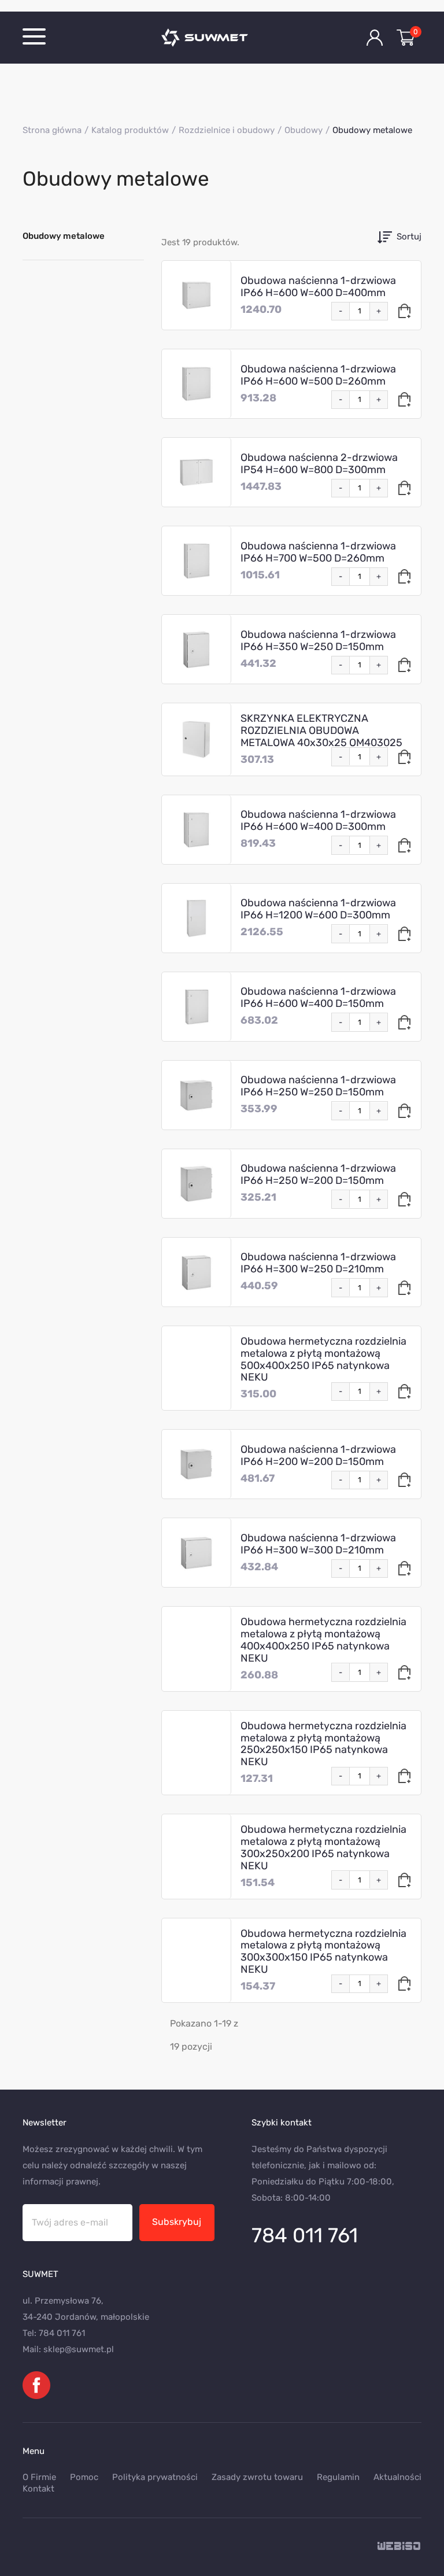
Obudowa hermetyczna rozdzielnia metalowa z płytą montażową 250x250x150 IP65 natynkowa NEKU (323, 1744)
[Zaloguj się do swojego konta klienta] (375, 38)
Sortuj (409, 237)
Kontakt (38, 2489)
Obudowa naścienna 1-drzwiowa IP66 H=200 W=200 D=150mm (318, 1455)
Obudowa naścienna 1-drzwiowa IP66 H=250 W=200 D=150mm (318, 1174)
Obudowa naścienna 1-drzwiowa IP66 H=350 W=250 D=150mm (318, 641)
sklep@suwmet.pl (79, 2349)
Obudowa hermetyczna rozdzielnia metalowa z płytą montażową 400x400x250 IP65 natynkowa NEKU (323, 1640)
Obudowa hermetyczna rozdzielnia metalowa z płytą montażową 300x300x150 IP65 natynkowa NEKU (323, 1952)
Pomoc (84, 2477)
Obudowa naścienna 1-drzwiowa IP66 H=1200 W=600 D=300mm (318, 909)
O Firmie (39, 2477)
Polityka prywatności (155, 2477)
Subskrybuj (177, 2222)
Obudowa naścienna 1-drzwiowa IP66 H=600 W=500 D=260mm (318, 375)
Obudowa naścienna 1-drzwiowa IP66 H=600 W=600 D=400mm (318, 287)
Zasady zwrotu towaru (257, 2477)
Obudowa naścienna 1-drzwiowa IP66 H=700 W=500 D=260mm (318, 552)
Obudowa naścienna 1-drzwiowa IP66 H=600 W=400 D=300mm (318, 820)
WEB (399, 2547)
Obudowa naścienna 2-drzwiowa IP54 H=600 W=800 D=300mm (319, 464)
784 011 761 (305, 2235)
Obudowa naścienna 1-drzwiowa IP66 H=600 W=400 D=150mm (318, 997)
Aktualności (397, 2477)
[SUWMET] (222, 38)
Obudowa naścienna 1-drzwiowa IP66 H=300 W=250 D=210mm (318, 1263)
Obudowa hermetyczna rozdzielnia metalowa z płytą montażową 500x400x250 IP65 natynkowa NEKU (323, 1359)
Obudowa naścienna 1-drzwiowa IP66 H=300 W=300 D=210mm (318, 1544)
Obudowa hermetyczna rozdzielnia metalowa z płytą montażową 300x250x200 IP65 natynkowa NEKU (323, 1848)
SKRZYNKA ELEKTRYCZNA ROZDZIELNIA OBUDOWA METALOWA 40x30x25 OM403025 (321, 730)
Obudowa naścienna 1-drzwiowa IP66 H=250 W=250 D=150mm (318, 1086)
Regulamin (338, 2477)
